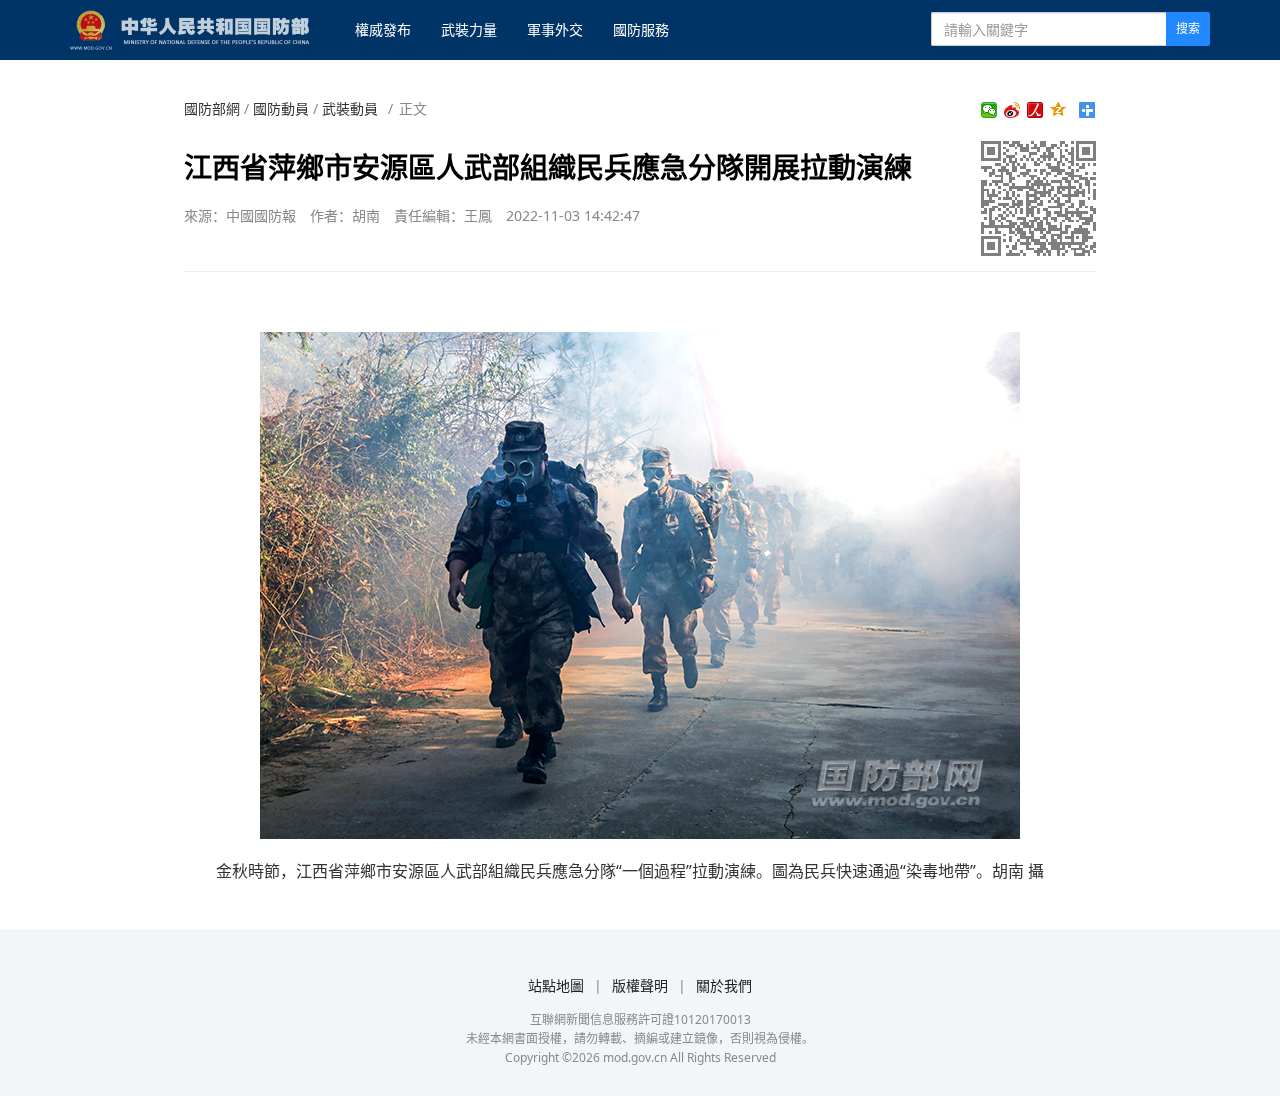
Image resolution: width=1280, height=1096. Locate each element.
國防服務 (641, 29)
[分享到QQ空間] (1058, 110)
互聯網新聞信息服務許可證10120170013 (640, 1019)
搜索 (1188, 28)
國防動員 (281, 108)
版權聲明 (640, 985)
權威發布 (383, 29)
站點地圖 (556, 985)
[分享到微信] (989, 110)
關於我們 (724, 985)
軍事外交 (555, 29)
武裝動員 (350, 108)
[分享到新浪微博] (1012, 110)
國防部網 (212, 108)
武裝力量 (469, 29)
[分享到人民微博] (1035, 110)
